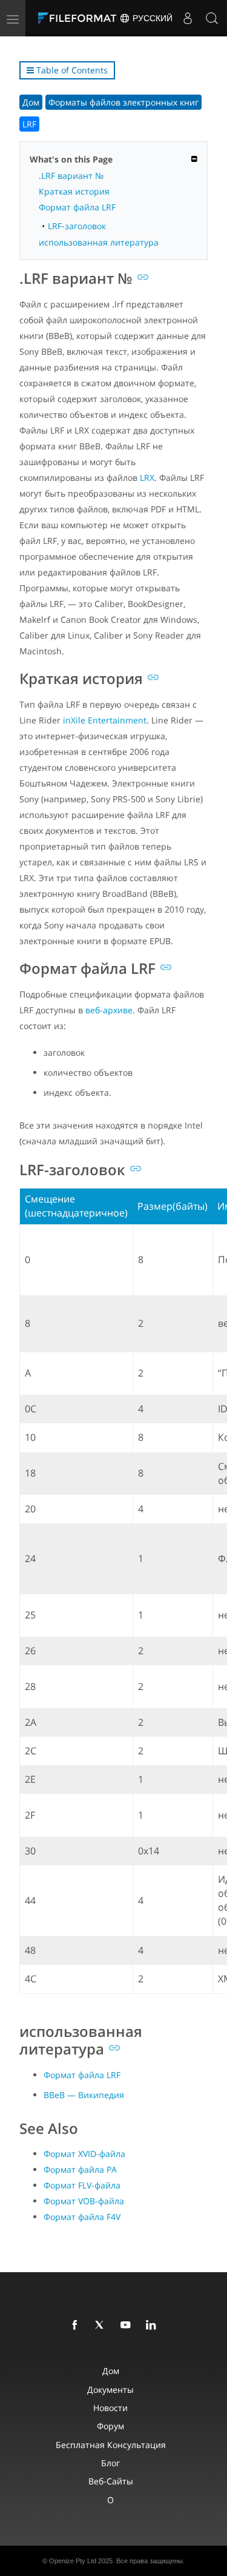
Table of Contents (71, 70)
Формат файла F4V (82, 2217)
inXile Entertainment (105, 720)
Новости (110, 2408)
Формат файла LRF (77, 207)
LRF (29, 124)
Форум (110, 2426)
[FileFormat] (80, 18)
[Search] (212, 18)
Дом (31, 102)
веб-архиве (109, 1010)
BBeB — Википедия (84, 2095)
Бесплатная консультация (111, 2445)
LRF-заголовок (77, 226)
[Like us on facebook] (77, 2326)
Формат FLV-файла (82, 2185)
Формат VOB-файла (84, 2201)
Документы (110, 2390)
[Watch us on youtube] (128, 2326)
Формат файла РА (80, 2169)
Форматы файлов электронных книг (123, 102)
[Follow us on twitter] (102, 2326)
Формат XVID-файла (84, 2154)
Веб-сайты (111, 2481)
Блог (110, 2463)
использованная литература (99, 242)
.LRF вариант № (71, 176)
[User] (188, 18)
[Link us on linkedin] (153, 2326)
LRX (147, 478)
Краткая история (74, 191)
